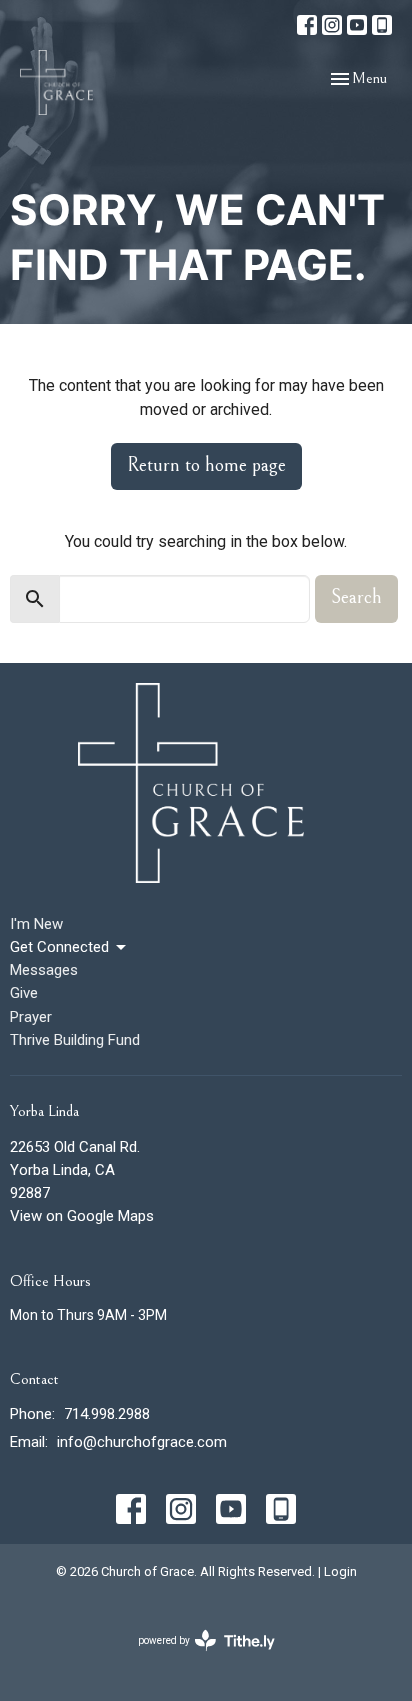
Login (340, 1571)
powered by (195, 1658)
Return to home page (206, 465)
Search (356, 597)
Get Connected (59, 947)
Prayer (31, 1017)
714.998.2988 (107, 1414)
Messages (44, 970)
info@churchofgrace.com (142, 1442)
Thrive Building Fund (75, 1040)
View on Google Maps (82, 1216)
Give (24, 993)
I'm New (36, 924)
